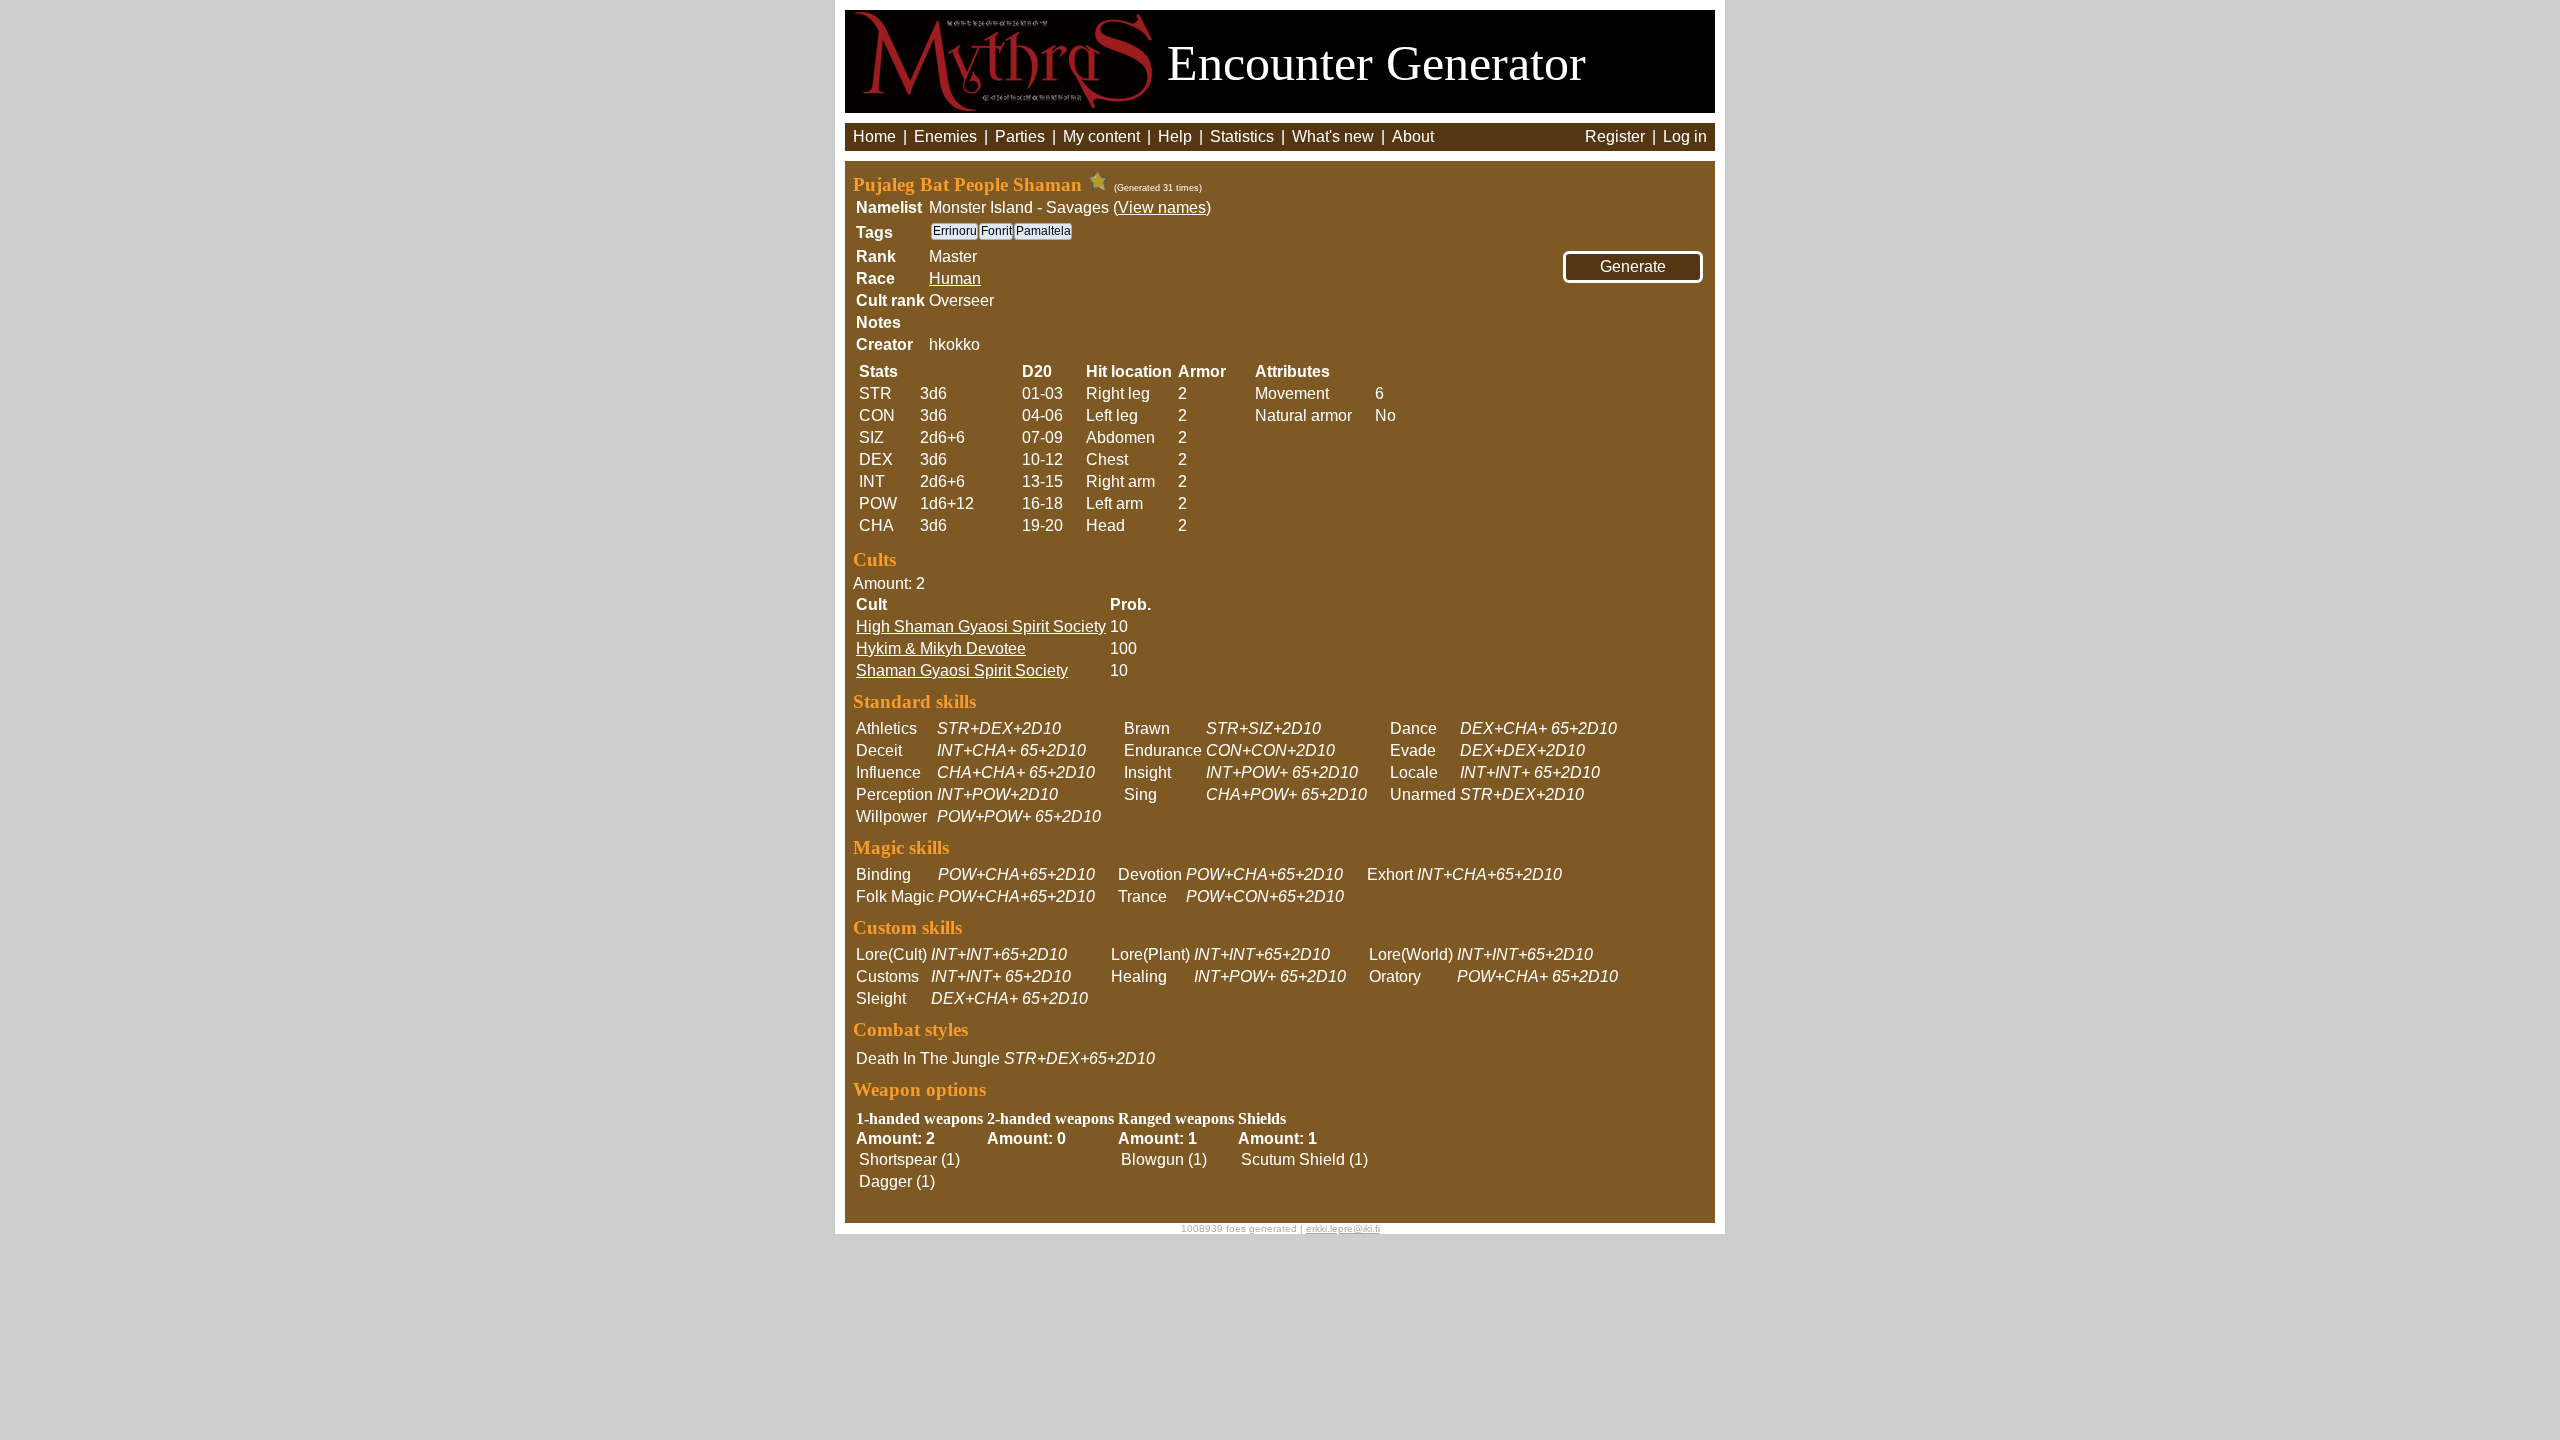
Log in (1685, 136)
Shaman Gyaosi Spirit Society (962, 670)
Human (955, 278)
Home (874, 136)
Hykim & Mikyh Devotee (941, 648)
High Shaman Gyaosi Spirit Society (981, 626)
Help (1175, 136)
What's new (1333, 136)
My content (1101, 136)
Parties (1020, 136)
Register (1615, 136)
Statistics (1242, 136)
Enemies (945, 136)
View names (1162, 207)
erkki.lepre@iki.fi (1343, 1228)
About (1413, 136)
